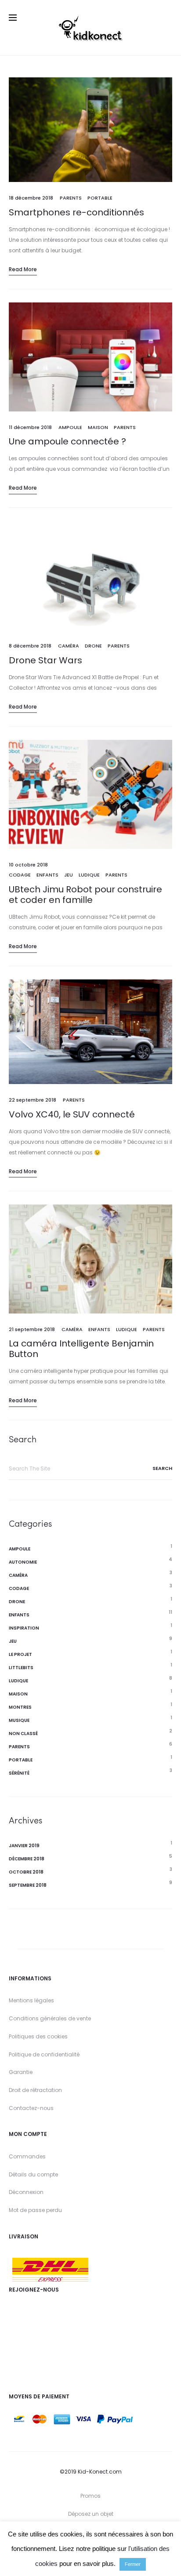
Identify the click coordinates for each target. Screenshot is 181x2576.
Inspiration (24, 1628)
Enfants (47, 875)
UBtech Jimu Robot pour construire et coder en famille (85, 895)
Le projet (20, 1654)
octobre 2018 (26, 1872)
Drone (93, 646)
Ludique (89, 875)
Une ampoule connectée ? (67, 441)
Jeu (69, 875)
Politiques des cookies (38, 2036)
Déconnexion (26, 2192)
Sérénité (19, 1773)
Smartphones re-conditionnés (76, 212)
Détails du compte (33, 2174)
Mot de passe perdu (35, 2210)
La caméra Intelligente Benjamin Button (81, 1349)
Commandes (27, 2156)
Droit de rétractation (35, 2090)
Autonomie (23, 1562)
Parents (71, 198)
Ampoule (70, 427)
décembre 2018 (27, 1859)
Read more (23, 269)
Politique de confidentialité (44, 2054)
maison (98, 427)
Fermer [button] (133, 2564)
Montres (20, 1707)
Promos (90, 2496)
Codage (20, 875)
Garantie (21, 2072)
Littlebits (21, 1668)
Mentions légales (31, 2000)
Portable (100, 198)
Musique (19, 1720)
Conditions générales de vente (50, 2018)
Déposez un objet (91, 2514)
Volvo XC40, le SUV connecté (72, 1114)
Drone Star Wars (45, 660)
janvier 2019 (24, 1846)
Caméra (69, 646)
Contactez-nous (31, 2108)
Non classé (23, 1734)
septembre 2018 (28, 1885)
